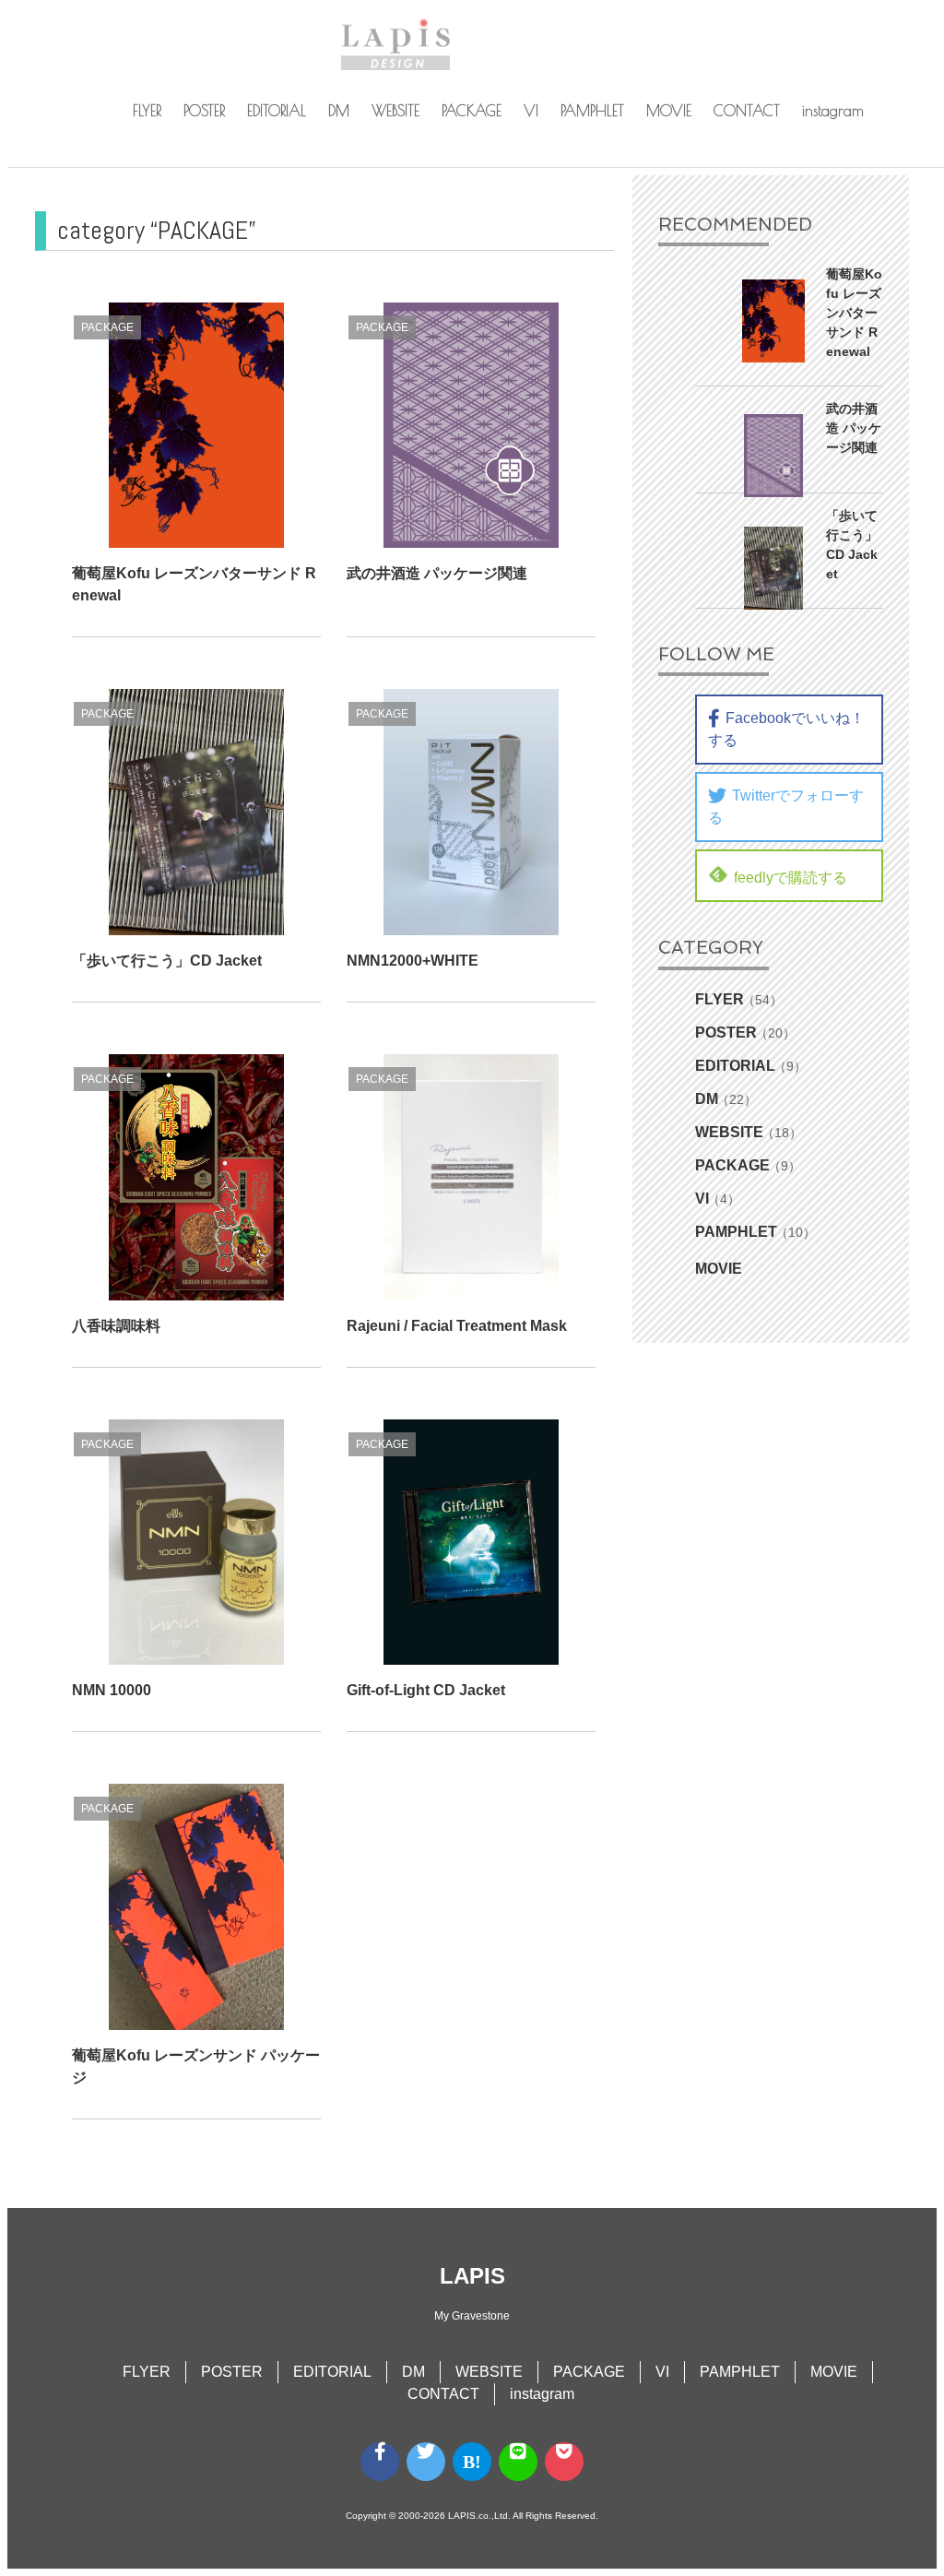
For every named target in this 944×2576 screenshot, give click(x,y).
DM (339, 111)
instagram (833, 111)
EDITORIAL (277, 111)
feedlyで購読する (791, 878)
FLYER (147, 111)
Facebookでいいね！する (786, 729)
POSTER (204, 111)
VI (531, 111)
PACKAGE (472, 111)
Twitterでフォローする (786, 807)
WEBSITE (395, 111)
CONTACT (747, 111)
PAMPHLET (592, 111)
